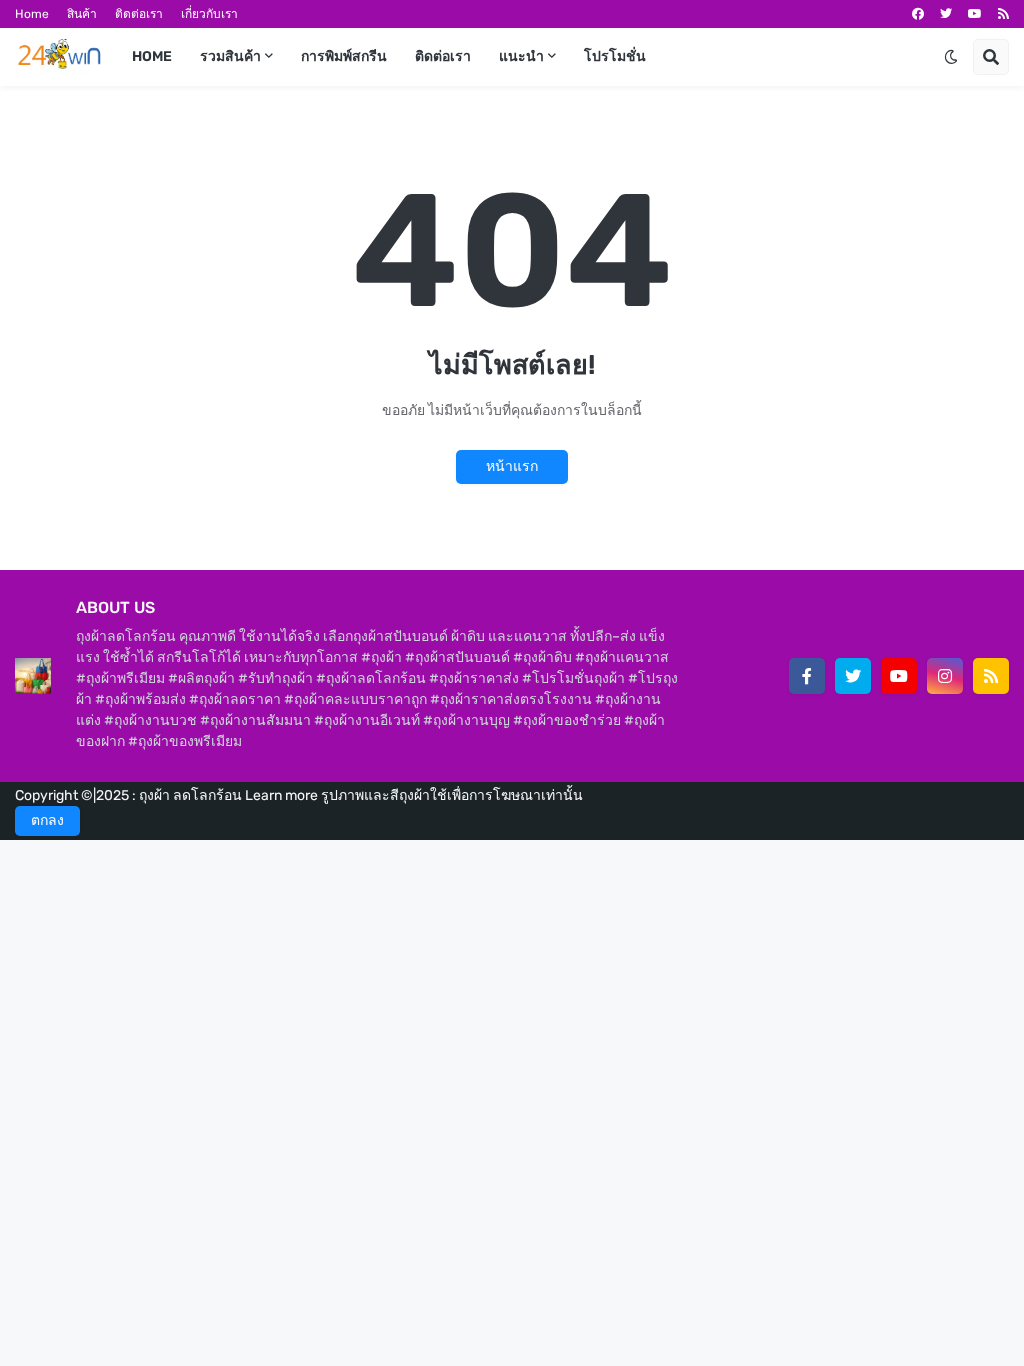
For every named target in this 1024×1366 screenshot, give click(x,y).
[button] (951, 57)
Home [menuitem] (152, 56)
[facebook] (918, 14)
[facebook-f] (807, 676)
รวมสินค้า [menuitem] (230, 56)
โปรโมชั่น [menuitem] (615, 56)
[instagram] (945, 676)
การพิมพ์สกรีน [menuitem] (344, 56)
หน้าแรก (512, 466)
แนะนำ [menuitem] (521, 56)
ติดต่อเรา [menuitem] (443, 56)
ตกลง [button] (47, 820)
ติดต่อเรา (139, 14)
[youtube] (975, 14)
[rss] (1003, 14)
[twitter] (946, 14)
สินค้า (82, 14)
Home (32, 14)
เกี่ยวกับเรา (209, 14)
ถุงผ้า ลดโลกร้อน (192, 795)
